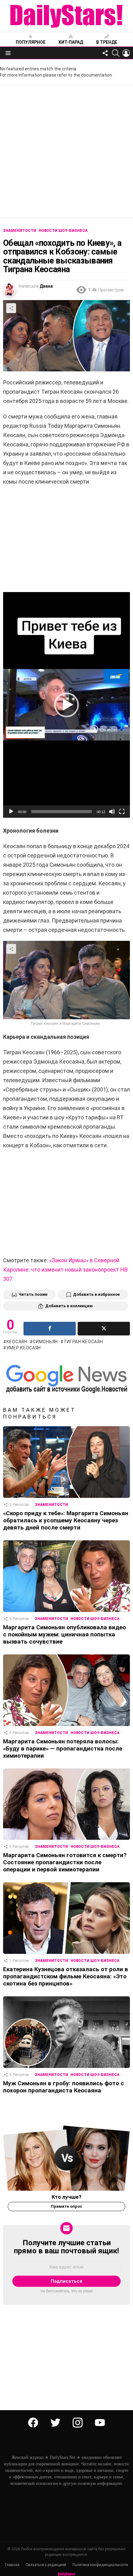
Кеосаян (17, 1342)
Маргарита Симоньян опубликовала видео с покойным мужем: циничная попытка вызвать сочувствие (64, 1634)
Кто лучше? (66, 2197)
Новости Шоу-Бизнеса (95, 1619)
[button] (66, 705)
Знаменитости (51, 1505)
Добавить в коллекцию (69, 1306)
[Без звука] (112, 812)
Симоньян (45, 1342)
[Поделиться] (50, 1329)
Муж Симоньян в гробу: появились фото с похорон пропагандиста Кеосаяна (64, 2087)
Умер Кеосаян (24, 1348)
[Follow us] (105, 53)
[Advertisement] (66, 151)
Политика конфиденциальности (100, 2565)
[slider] (62, 812)
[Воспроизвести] (11, 812)
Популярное (31, 42)
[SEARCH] (116, 53)
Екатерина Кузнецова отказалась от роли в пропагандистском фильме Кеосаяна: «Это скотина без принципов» (66, 1976)
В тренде (107, 42)
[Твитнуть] (104, 1329)
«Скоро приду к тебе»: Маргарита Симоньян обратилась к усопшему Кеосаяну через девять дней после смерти (66, 1520)
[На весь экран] (122, 812)
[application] (66, 705)
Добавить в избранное (96, 1294)
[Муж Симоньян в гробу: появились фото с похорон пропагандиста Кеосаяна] (66, 2032)
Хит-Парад (71, 42)
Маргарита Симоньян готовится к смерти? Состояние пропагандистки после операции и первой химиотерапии (65, 1862)
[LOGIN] (126, 53)
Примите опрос (66, 2206)
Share (11, 308)
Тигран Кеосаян (83, 1342)
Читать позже (33, 1294)
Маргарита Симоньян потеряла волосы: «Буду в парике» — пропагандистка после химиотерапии (63, 1748)
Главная (12, 2565)
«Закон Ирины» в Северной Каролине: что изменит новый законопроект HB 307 (65, 1270)
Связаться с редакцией (46, 2565)
